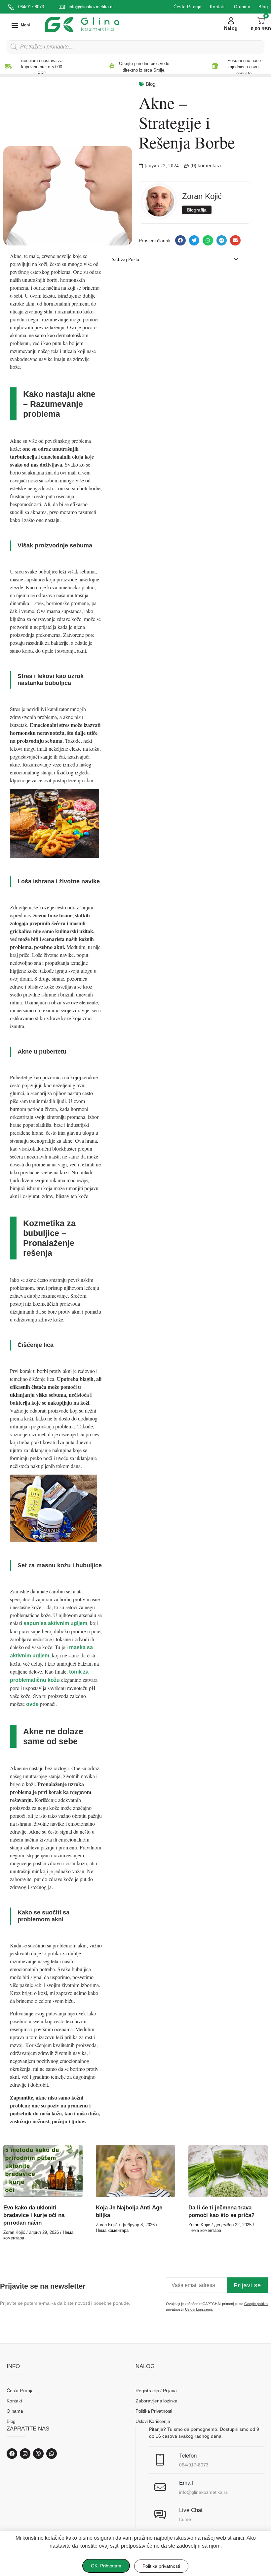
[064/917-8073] (11, 7)
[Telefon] (160, 2460)
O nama (242, 7)
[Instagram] (25, 2454)
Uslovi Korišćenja (153, 2421)
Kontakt (218, 7)
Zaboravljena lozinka (156, 2401)
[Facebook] (12, 2454)
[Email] (160, 2487)
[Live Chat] (160, 2514)
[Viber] (38, 2454)
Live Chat (191, 2510)
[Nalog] (231, 21)
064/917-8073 (31, 7)
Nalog (231, 28)
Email (186, 2483)
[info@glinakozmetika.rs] (62, 7)
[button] (20, 25)
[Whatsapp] (52, 2454)
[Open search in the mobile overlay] (135, 47)
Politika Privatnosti (154, 2411)
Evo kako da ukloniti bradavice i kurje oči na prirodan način (34, 2215)
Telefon (188, 2456)
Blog (263, 7)
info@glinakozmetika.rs (91, 7)
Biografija (197, 210)
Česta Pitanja (188, 7)
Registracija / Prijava (156, 2391)
